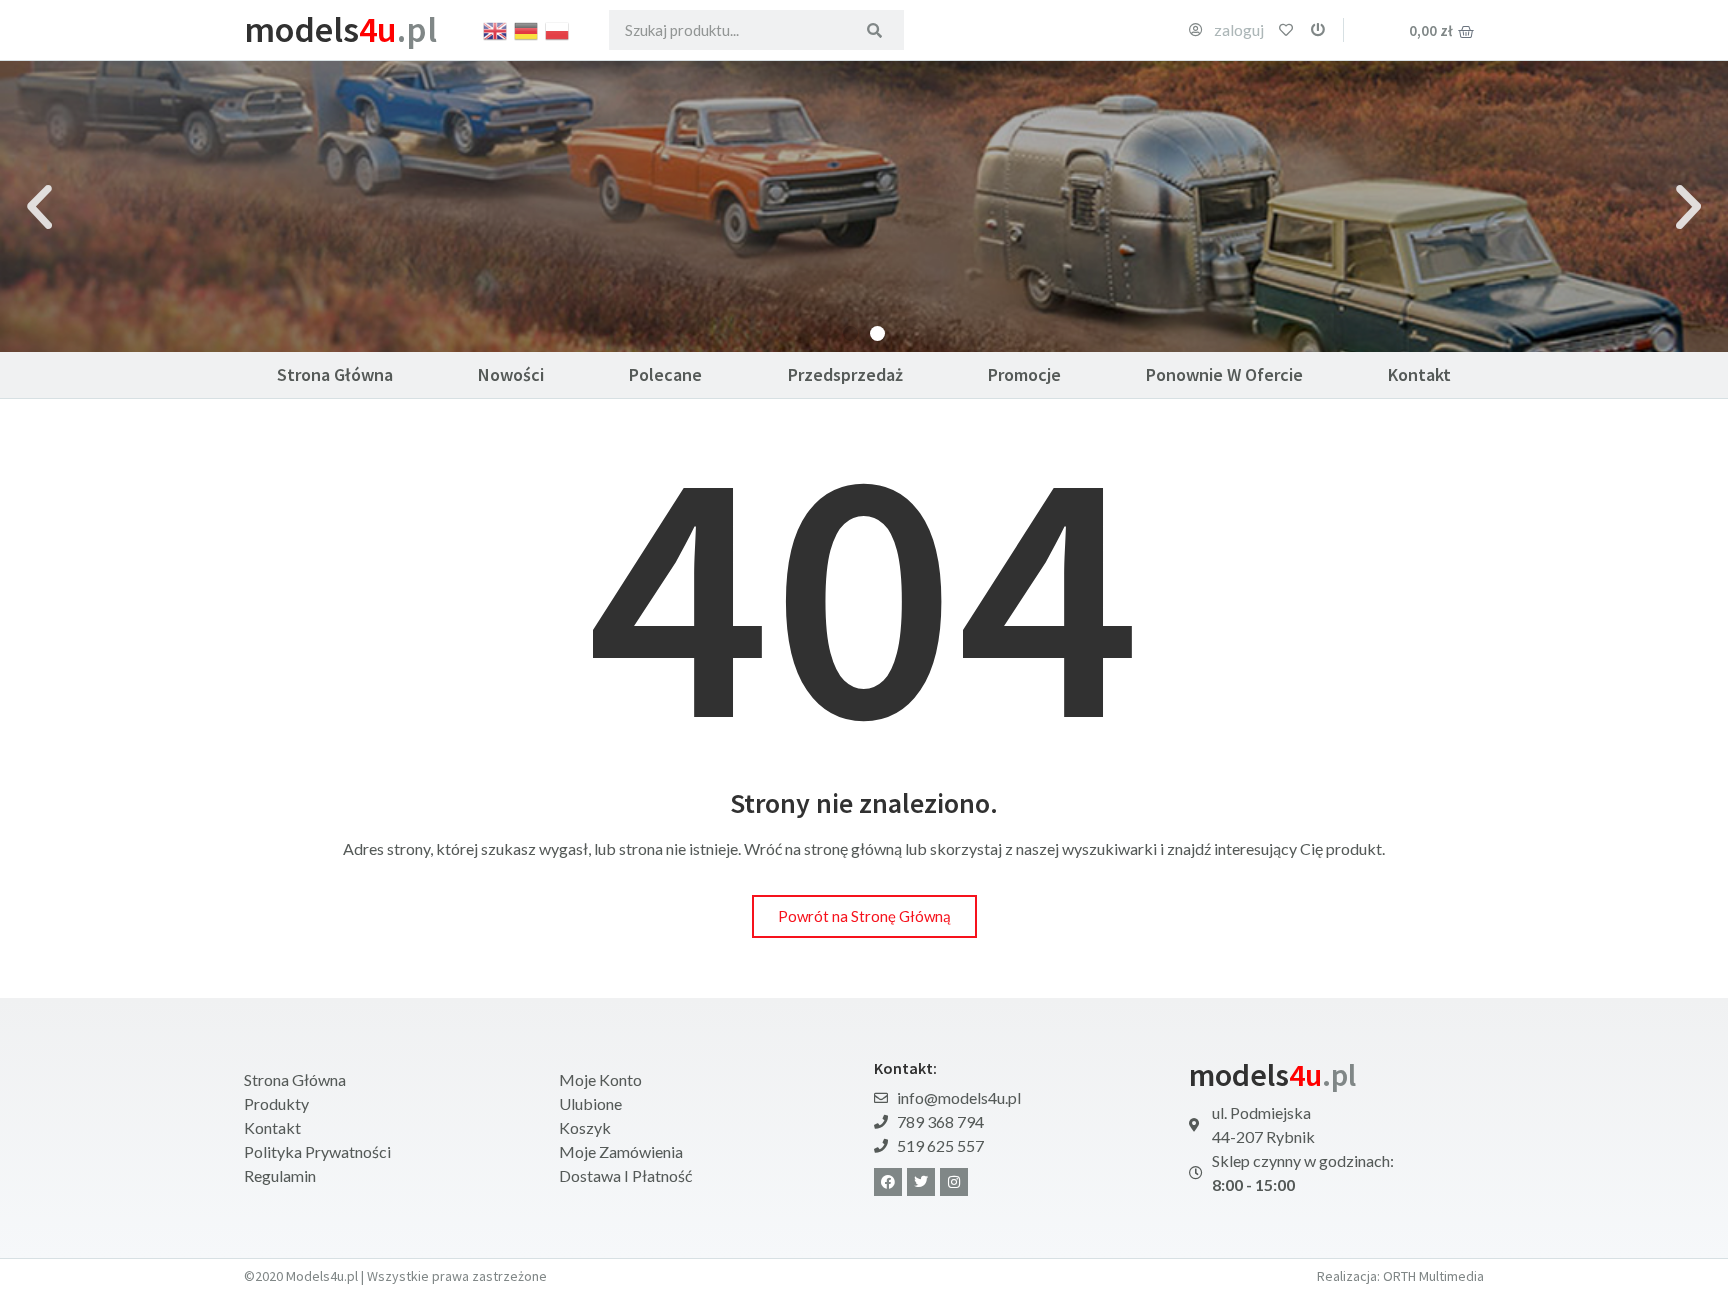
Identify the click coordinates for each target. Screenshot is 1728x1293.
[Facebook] (888, 1182)
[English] (496, 29)
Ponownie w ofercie (1224, 374)
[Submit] (874, 30)
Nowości (511, 374)
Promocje (1024, 374)
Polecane (665, 374)
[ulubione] (1286, 30)
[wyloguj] (1318, 30)
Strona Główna (335, 374)
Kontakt (1419, 374)
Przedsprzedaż (845, 374)
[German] (527, 29)
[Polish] (558, 29)
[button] (39, 206)
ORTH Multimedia (1433, 1276)
